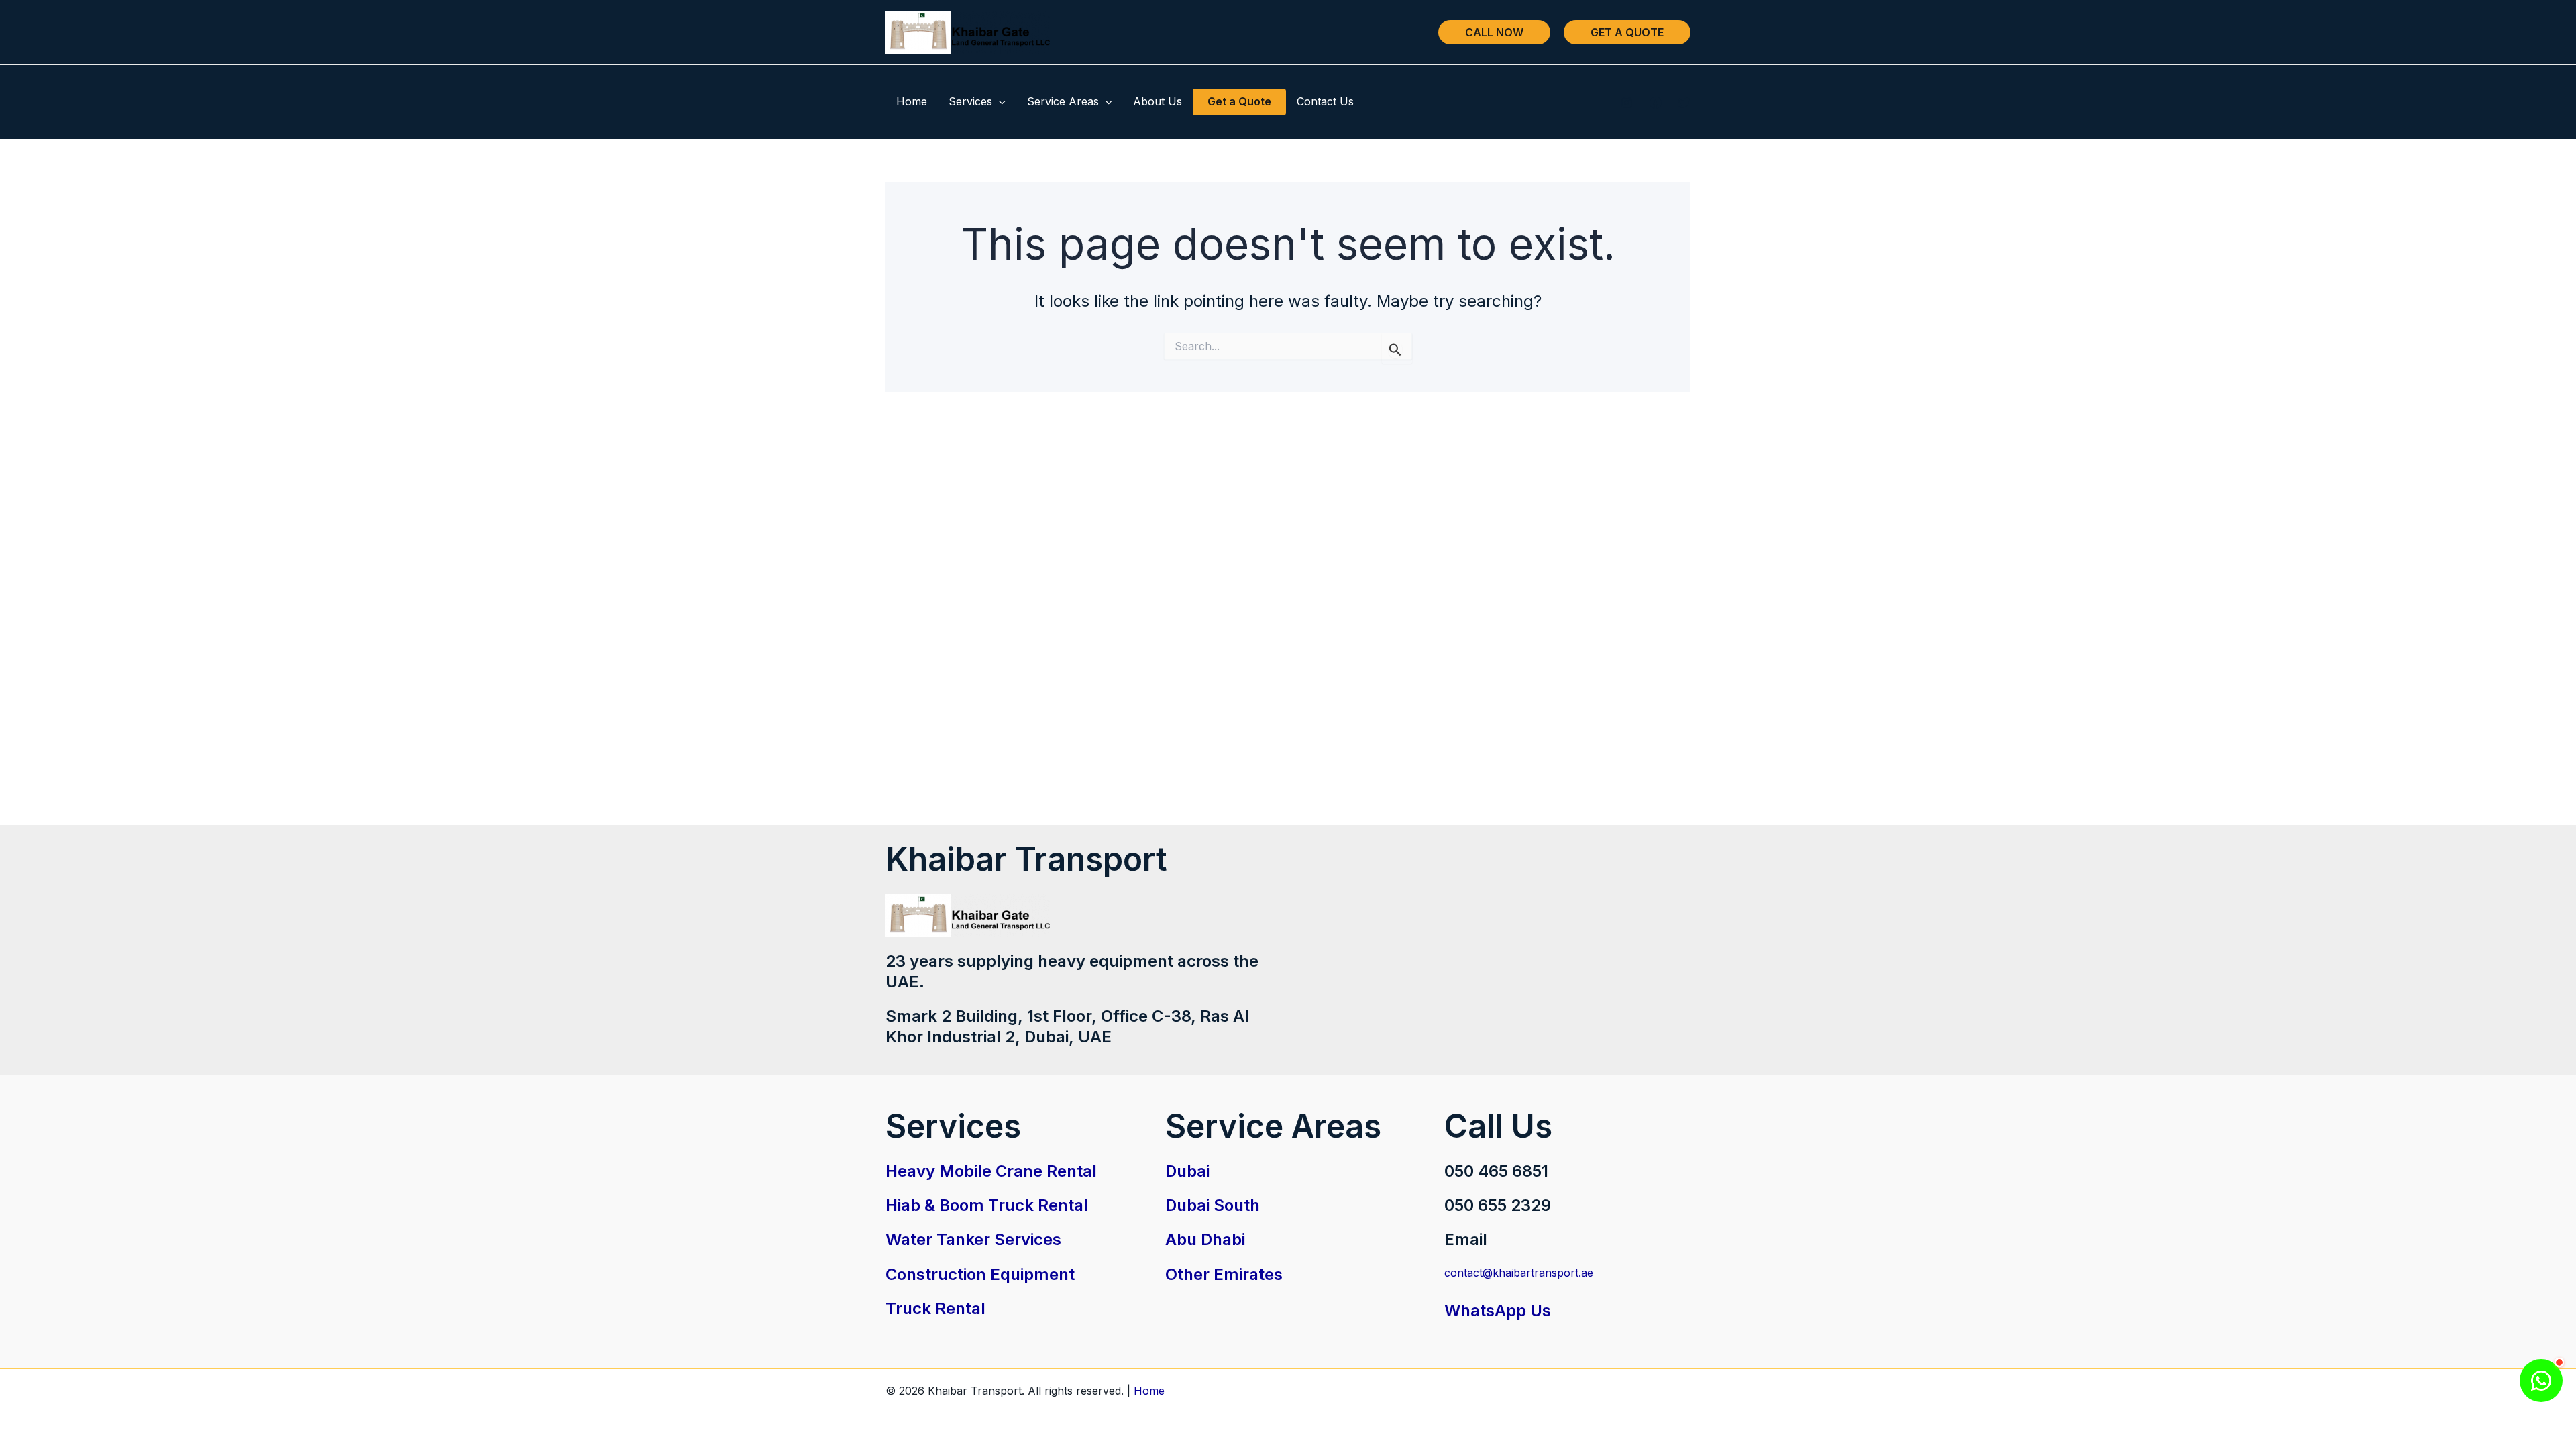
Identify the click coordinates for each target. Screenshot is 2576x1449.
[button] (1494, 32)
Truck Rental (935, 1308)
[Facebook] (1656, 103)
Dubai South (1213, 1205)
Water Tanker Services (973, 1239)
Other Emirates (1224, 1274)
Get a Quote (1239, 101)
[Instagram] (1627, 103)
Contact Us (1325, 101)
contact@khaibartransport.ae (1519, 1273)
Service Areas (1063, 101)
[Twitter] (1684, 103)
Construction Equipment (980, 1274)
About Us (1158, 101)
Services (970, 101)
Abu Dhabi (1205, 1239)
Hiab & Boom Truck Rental (987, 1205)
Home (912, 101)
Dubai (1187, 1171)
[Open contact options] (2541, 1381)
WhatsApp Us (1498, 1310)
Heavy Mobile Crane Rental (991, 1171)
